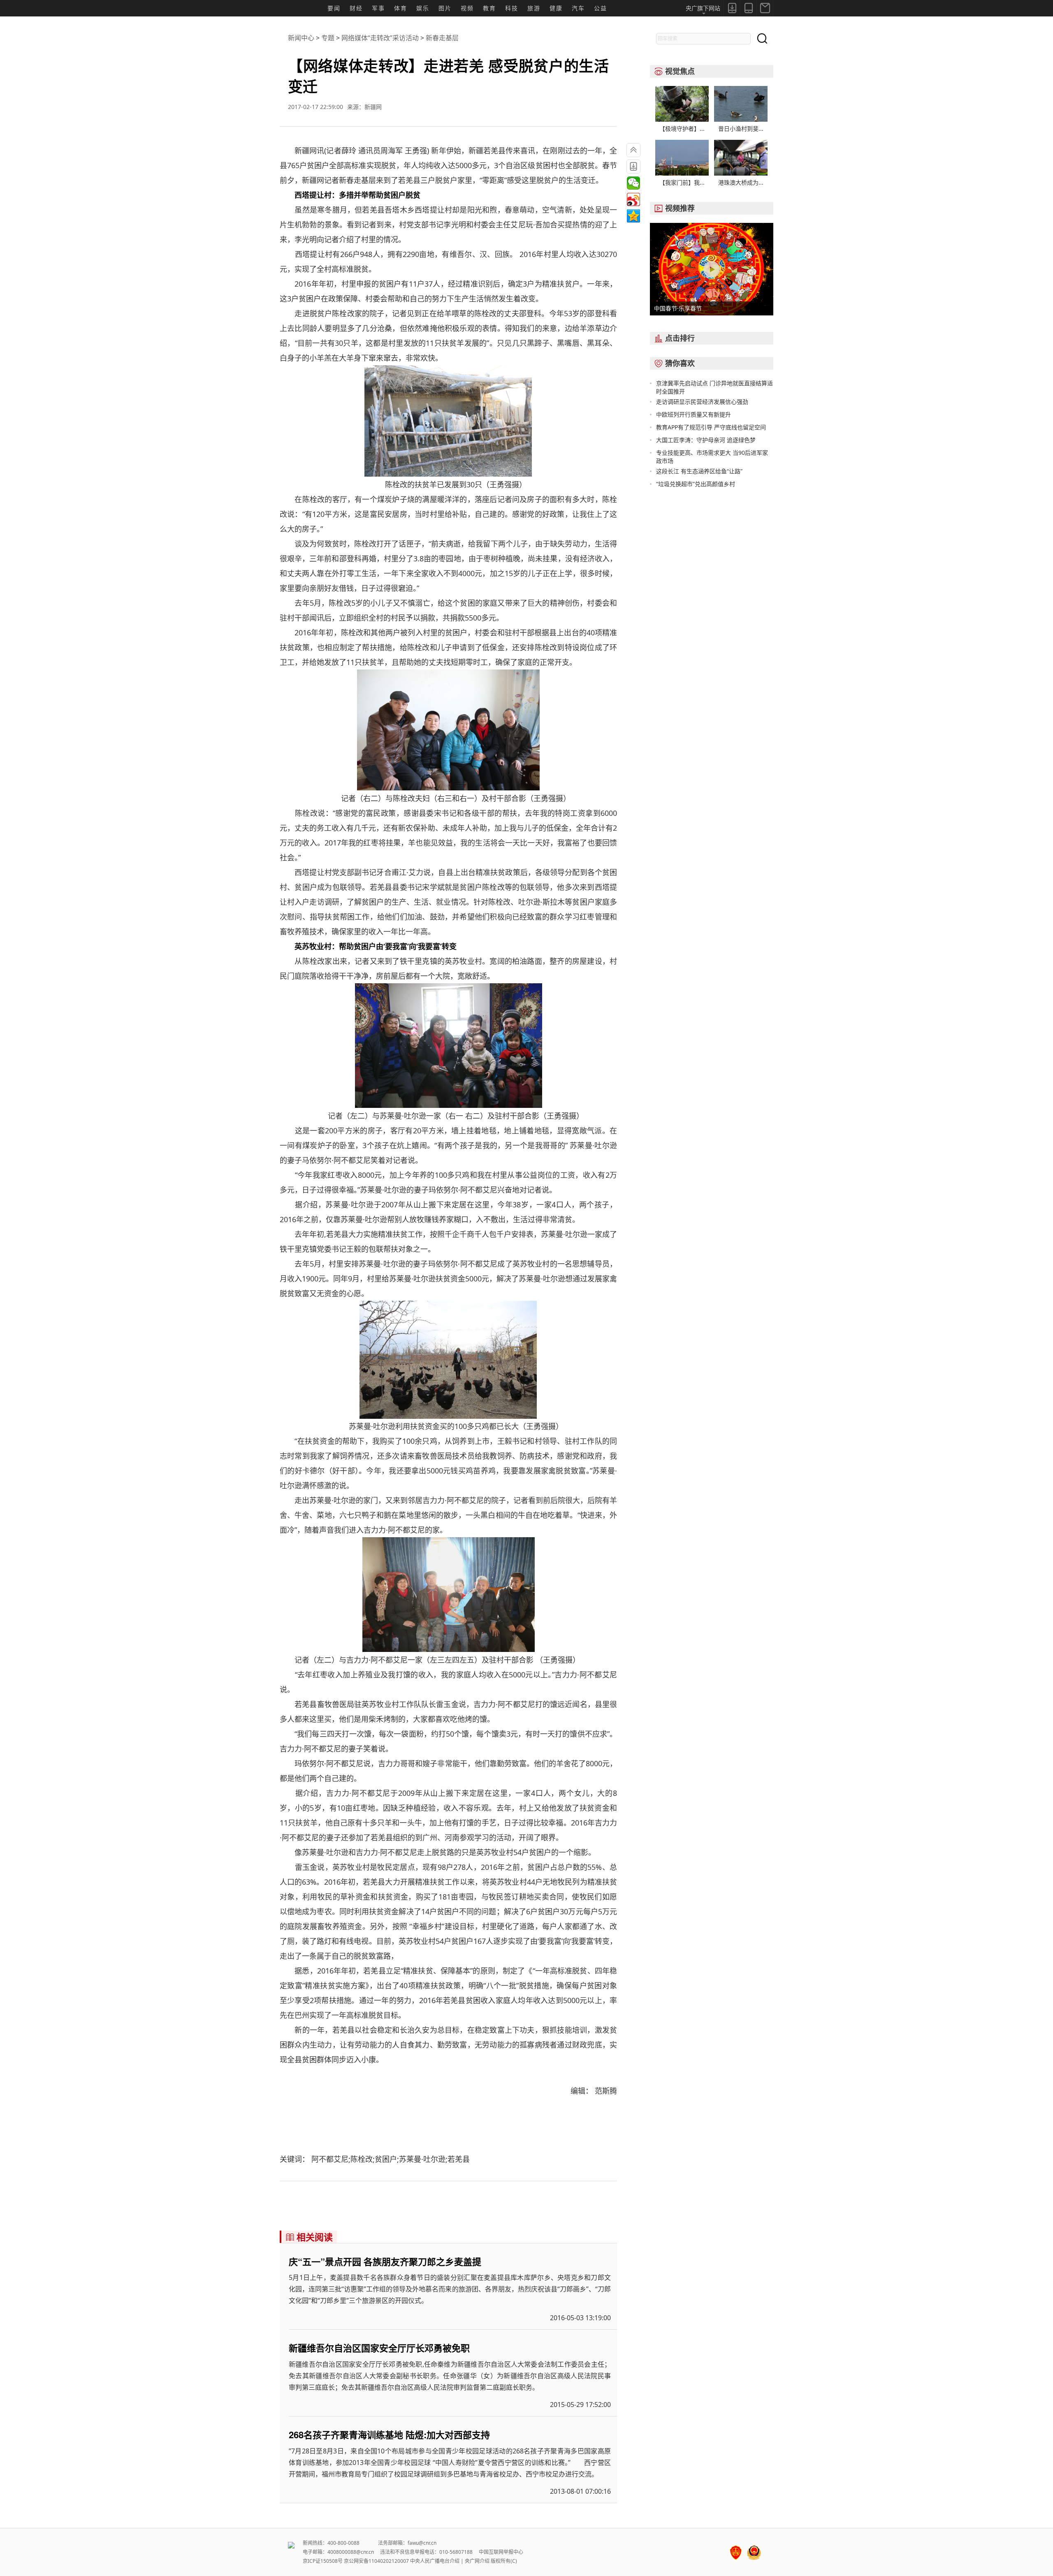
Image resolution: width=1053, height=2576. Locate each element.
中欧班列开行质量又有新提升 (693, 414)
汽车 (578, 8)
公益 (601, 8)
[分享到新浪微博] (633, 199)
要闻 (334, 8)
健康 (556, 8)
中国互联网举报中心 (501, 2552)
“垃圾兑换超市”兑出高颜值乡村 (696, 484)
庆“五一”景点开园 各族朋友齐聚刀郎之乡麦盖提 (385, 2261)
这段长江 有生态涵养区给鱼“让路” (699, 471)
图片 (445, 8)
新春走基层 (442, 38)
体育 (401, 8)
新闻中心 (301, 38)
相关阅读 (309, 2237)
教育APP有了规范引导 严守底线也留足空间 (711, 427)
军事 (378, 8)
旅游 (534, 8)
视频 (467, 8)
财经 (356, 8)
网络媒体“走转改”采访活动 (380, 38)
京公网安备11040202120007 (376, 2561)
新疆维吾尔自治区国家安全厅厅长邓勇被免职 (379, 2348)
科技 (512, 8)
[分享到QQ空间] (633, 216)
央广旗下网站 (703, 8)
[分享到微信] (633, 183)
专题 (328, 38)
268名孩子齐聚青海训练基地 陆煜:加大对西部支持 (389, 2435)
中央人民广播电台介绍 (435, 2561)
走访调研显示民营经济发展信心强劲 (702, 402)
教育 (489, 8)
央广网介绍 (477, 2561)
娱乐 (423, 8)
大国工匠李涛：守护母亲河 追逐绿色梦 (706, 440)
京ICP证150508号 (323, 2561)
